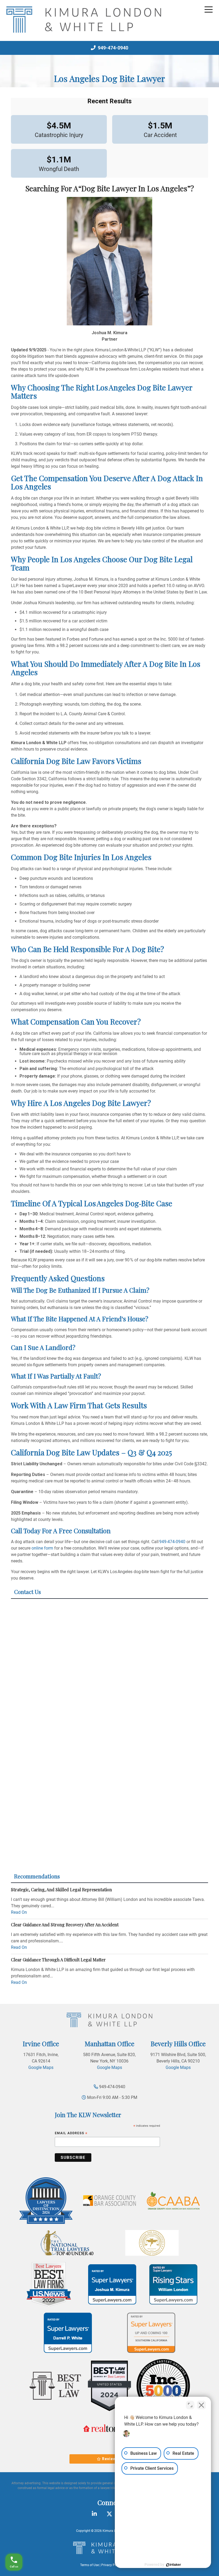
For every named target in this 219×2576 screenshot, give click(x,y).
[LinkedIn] (94, 2514)
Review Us (112, 2459)
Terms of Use (89, 2565)
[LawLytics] (109, 2548)
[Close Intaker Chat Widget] (201, 2405)
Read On (19, 1912)
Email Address (71, 2134)
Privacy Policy (111, 2565)
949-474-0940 (112, 48)
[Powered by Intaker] (174, 2565)
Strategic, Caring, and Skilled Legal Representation (61, 1890)
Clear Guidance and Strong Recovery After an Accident (65, 1925)
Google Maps (41, 2067)
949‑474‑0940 (172, 1542)
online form (42, 1548)
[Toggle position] (190, 2405)
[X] (109, 2514)
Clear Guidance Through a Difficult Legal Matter (58, 1960)
